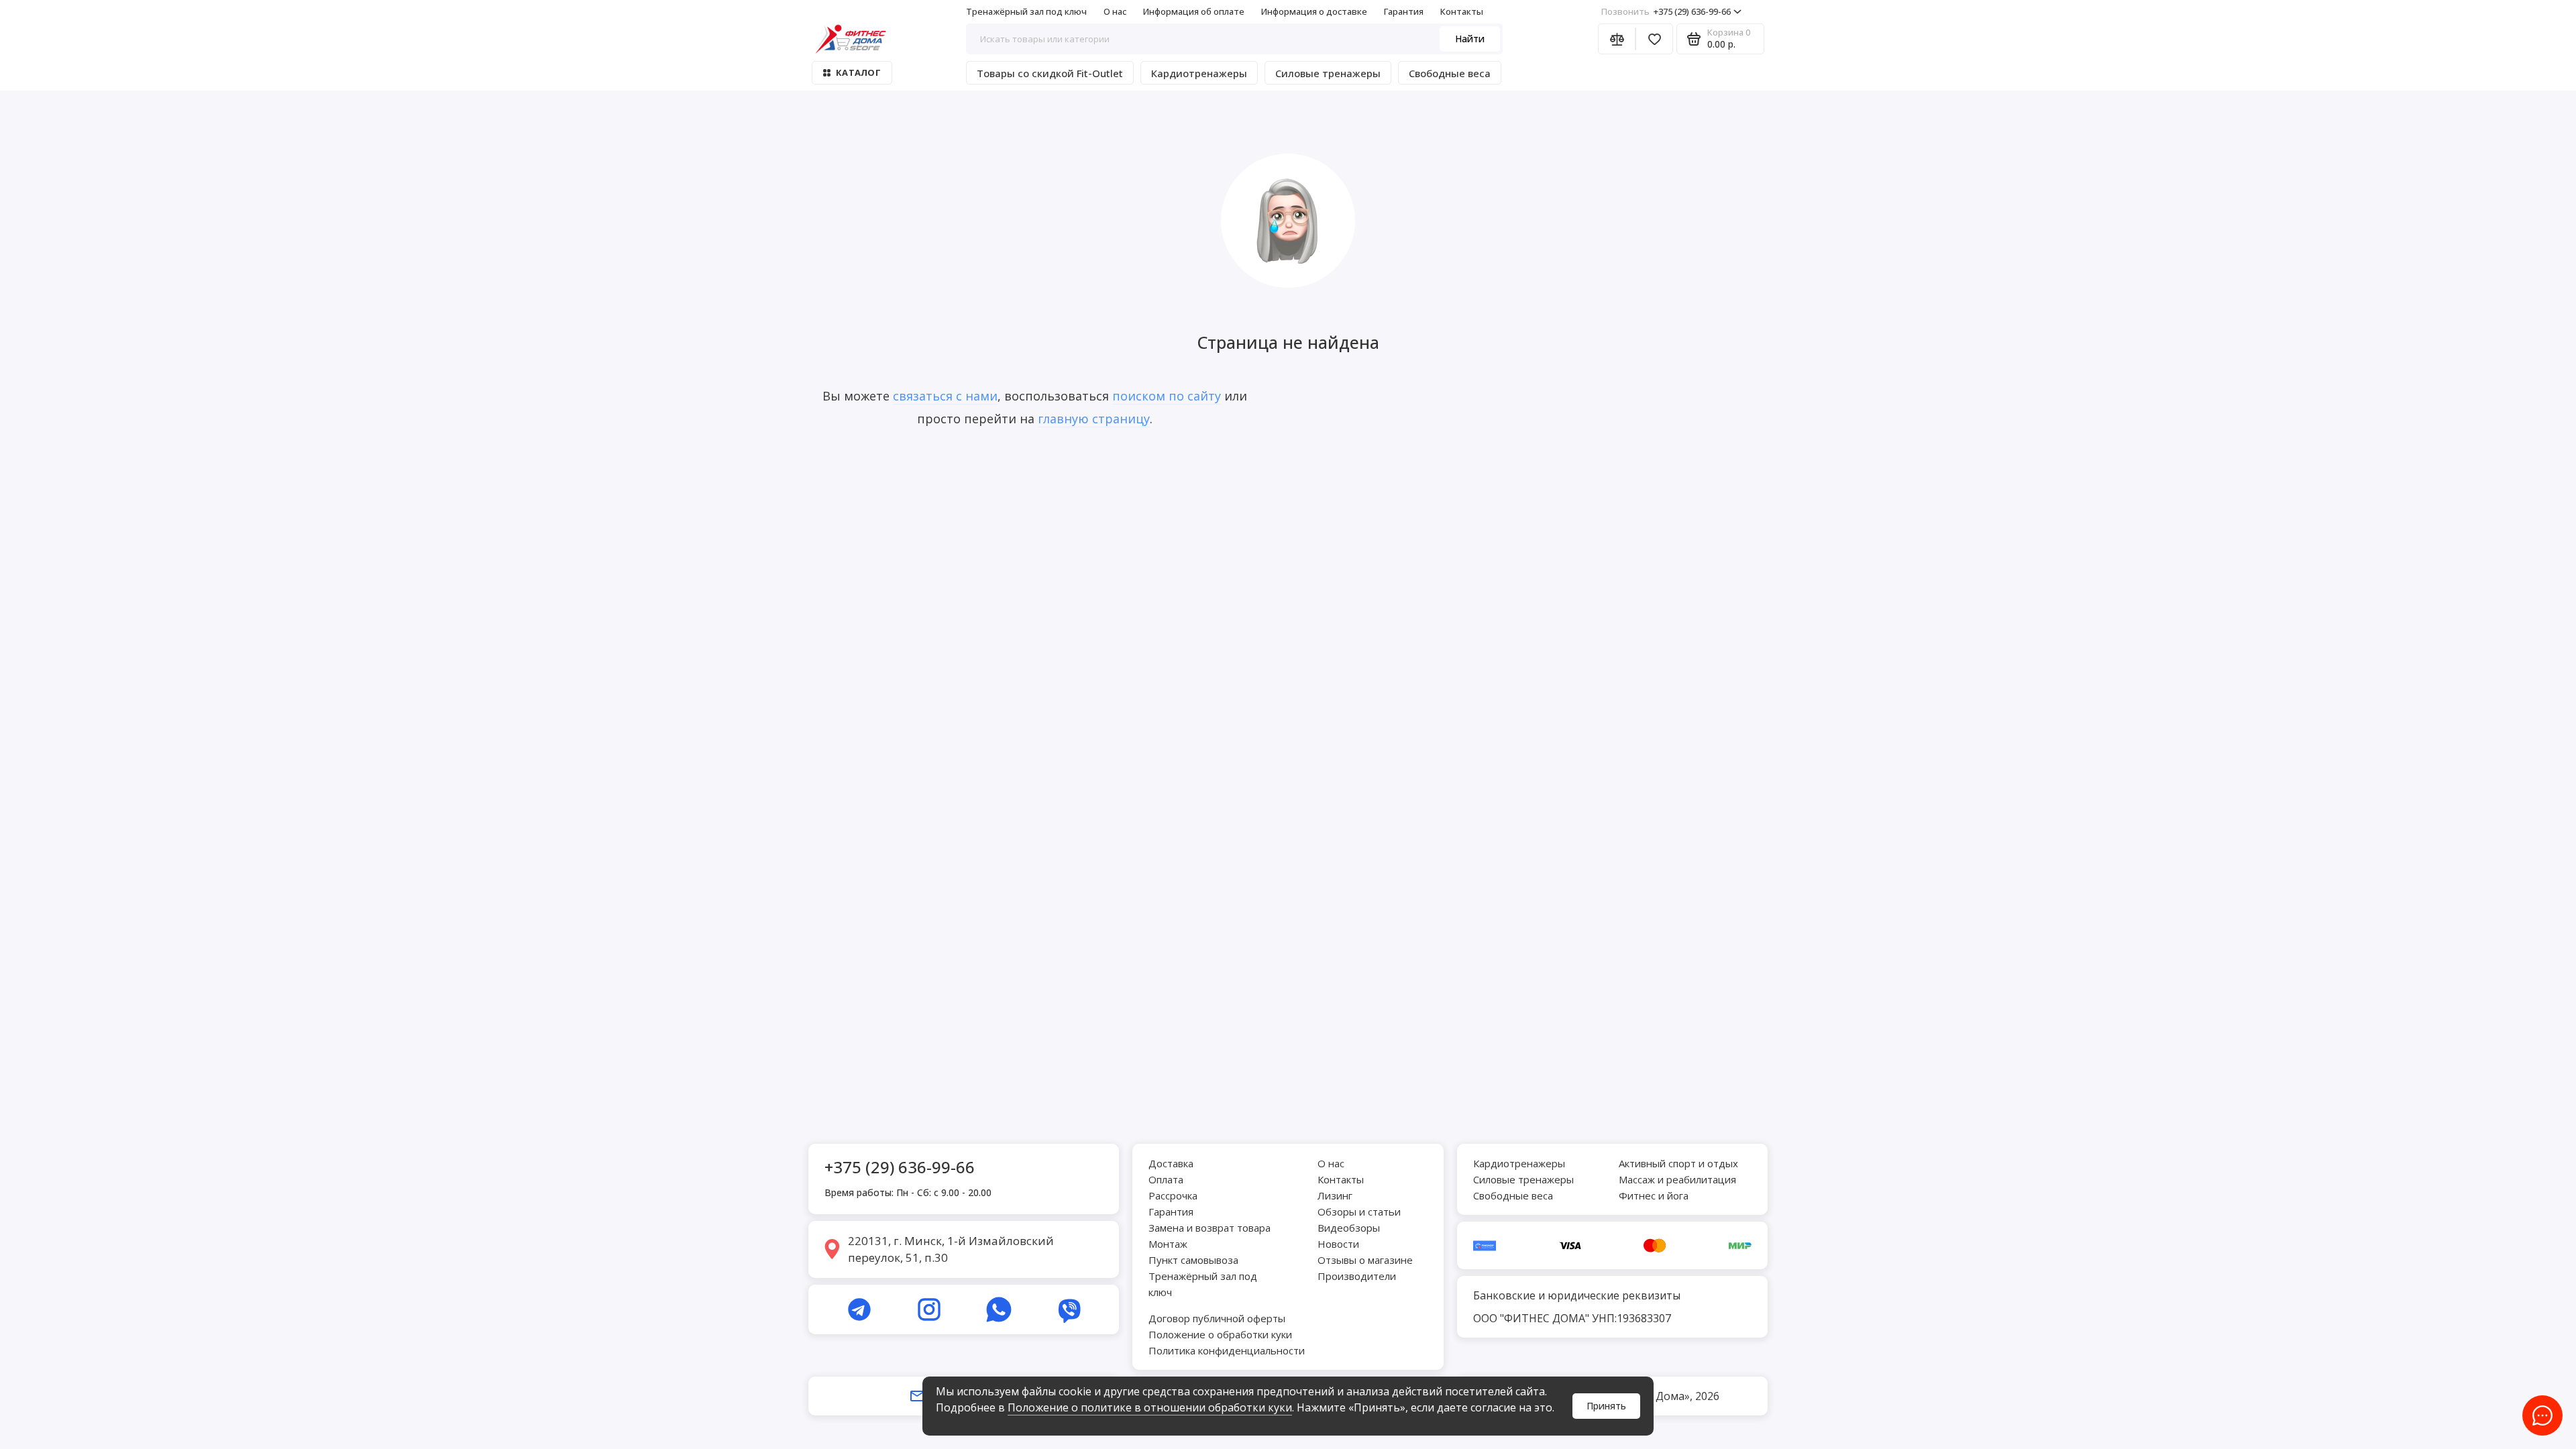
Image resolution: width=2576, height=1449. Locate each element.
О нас (1115, 11)
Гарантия (1404, 11)
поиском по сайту (1167, 396)
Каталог (858, 72)
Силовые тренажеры (1328, 73)
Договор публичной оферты (1217, 1318)
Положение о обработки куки (1220, 1334)
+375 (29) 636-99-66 (1666, 11)
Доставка (1171, 1163)
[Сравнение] (1617, 39)
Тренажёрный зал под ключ (1026, 11)
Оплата (1166, 1179)
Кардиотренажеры (1199, 73)
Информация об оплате (1194, 11)
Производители (1357, 1276)
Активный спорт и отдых (1678, 1163)
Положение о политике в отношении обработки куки (1150, 1407)
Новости (1338, 1244)
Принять (1606, 1406)
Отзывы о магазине (1365, 1260)
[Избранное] (1654, 39)
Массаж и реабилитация (1677, 1179)
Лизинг (1335, 1195)
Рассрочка (1173, 1195)
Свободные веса (1450, 73)
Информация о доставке (1314, 11)
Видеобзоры (1349, 1228)
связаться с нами (945, 396)
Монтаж (1168, 1244)
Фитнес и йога (1654, 1195)
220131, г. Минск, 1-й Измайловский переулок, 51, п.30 (951, 1249)
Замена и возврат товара (1210, 1228)
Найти (1470, 39)
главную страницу (1094, 419)
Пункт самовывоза (1193, 1260)
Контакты (1462, 11)
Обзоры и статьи (1359, 1212)
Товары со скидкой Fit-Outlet (1050, 73)
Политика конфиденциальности (1227, 1350)
